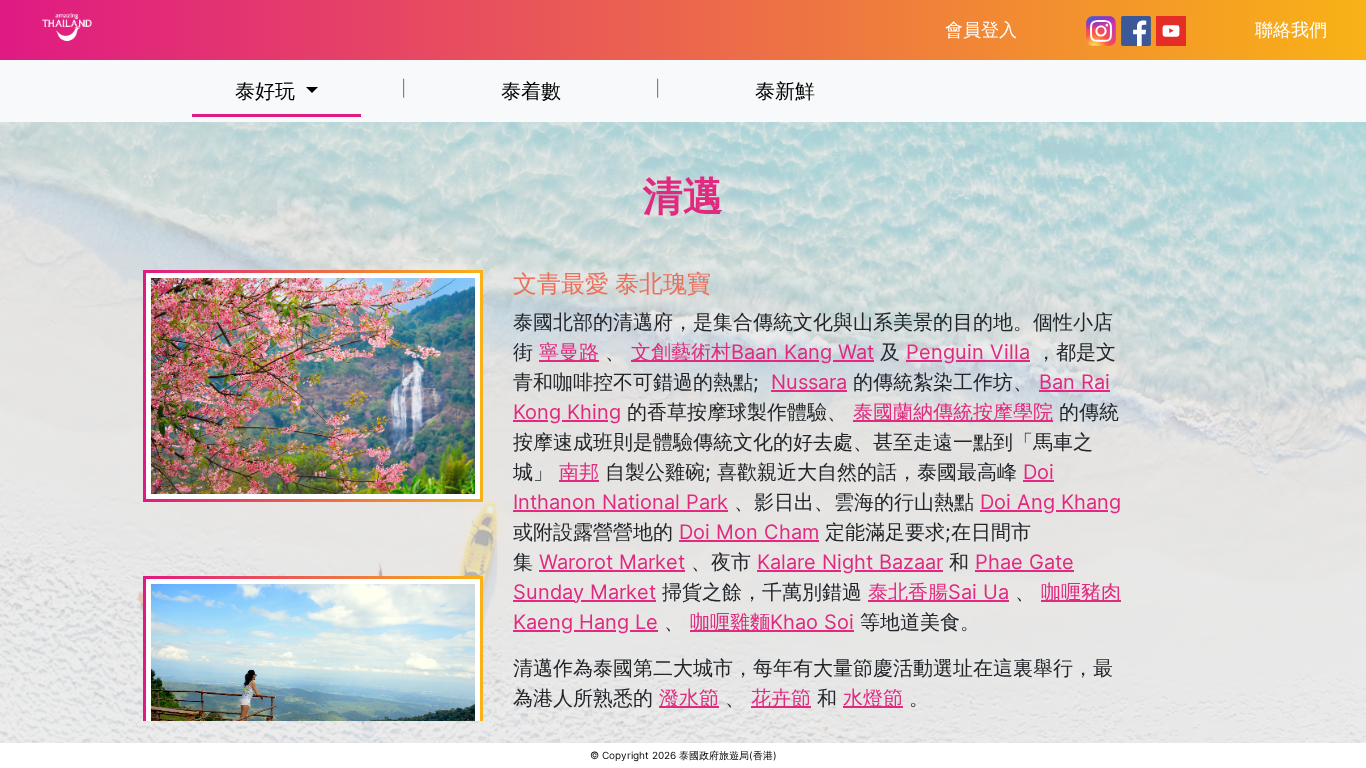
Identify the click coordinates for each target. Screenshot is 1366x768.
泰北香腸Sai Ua (938, 592)
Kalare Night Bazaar (850, 562)
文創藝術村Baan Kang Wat (752, 352)
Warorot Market (612, 562)
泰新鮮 (785, 91)
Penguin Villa (968, 352)
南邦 (579, 472)
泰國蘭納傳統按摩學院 (953, 412)
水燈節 (873, 698)
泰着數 (531, 91)
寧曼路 (569, 352)
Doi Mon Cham (749, 532)
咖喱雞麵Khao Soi (772, 622)
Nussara (809, 382)
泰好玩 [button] (268, 91)
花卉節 (781, 698)
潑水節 (689, 698)
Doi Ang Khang (1050, 502)
